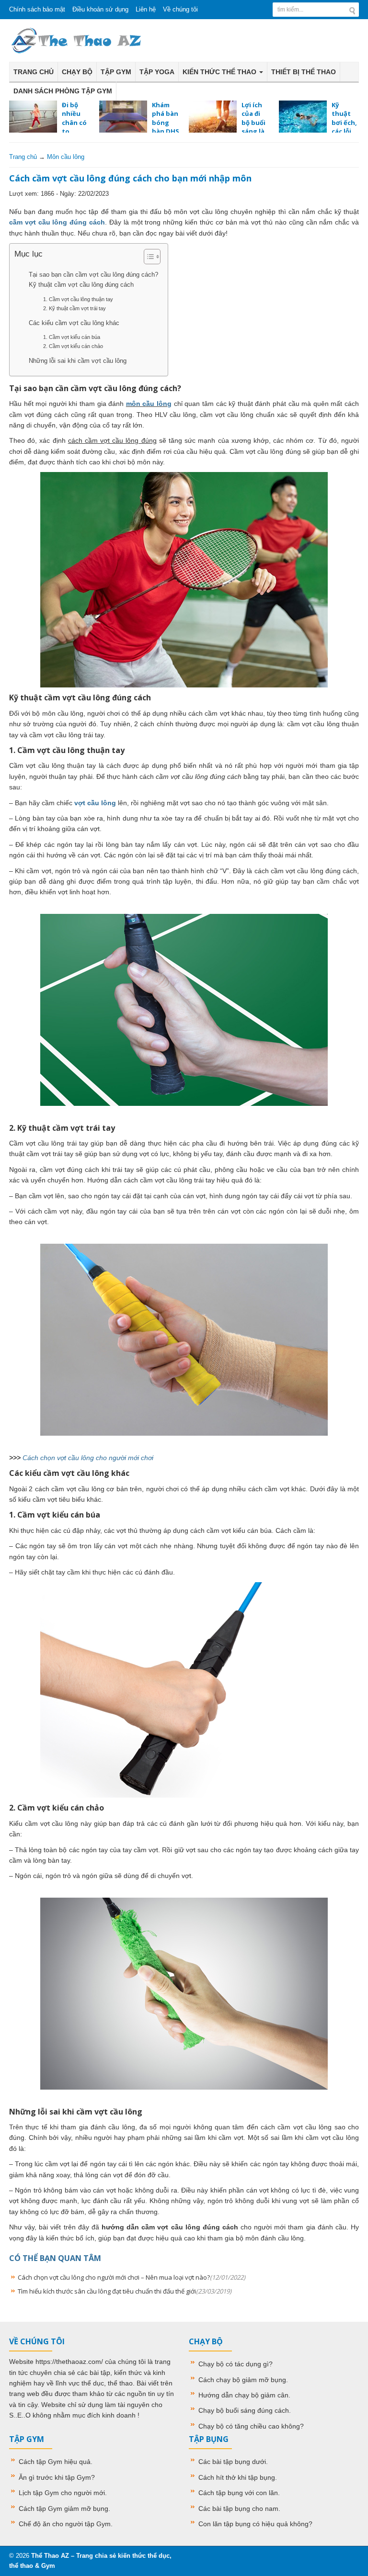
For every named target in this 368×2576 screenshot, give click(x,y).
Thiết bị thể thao (304, 72)
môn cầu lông (149, 404)
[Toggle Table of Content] (147, 257)
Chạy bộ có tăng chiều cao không (249, 2426)
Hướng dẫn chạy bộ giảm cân (243, 2395)
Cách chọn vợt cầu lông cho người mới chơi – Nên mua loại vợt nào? (132, 2277)
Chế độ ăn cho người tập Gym (65, 2524)
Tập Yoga (157, 72)
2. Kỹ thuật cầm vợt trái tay (75, 308)
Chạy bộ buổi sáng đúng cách (244, 2410)
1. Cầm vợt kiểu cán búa (72, 337)
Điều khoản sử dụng (100, 9)
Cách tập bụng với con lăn (238, 2493)
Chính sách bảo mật (37, 9)
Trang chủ (34, 72)
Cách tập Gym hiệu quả (55, 2462)
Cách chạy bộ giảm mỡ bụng (242, 2380)
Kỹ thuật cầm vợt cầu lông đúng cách (81, 285)
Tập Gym (116, 72)
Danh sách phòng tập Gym (63, 91)
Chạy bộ (77, 72)
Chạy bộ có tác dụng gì (234, 2364)
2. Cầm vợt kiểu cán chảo (73, 346)
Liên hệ (146, 9)
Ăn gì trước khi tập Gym (55, 2477)
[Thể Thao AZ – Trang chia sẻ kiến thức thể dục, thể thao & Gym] (76, 40)
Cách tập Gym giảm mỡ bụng (63, 2509)
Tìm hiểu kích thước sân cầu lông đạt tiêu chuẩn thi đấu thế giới (125, 2291)
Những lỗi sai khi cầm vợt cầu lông (78, 361)
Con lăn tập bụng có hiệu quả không (253, 2524)
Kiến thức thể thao (220, 72)
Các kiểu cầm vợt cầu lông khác (74, 323)
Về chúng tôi (180, 9)
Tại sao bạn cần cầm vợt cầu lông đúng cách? (93, 275)
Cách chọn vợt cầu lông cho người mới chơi (88, 1458)
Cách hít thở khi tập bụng (237, 2477)
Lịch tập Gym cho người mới (62, 2493)
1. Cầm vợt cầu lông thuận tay (78, 299)
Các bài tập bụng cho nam (238, 2509)
